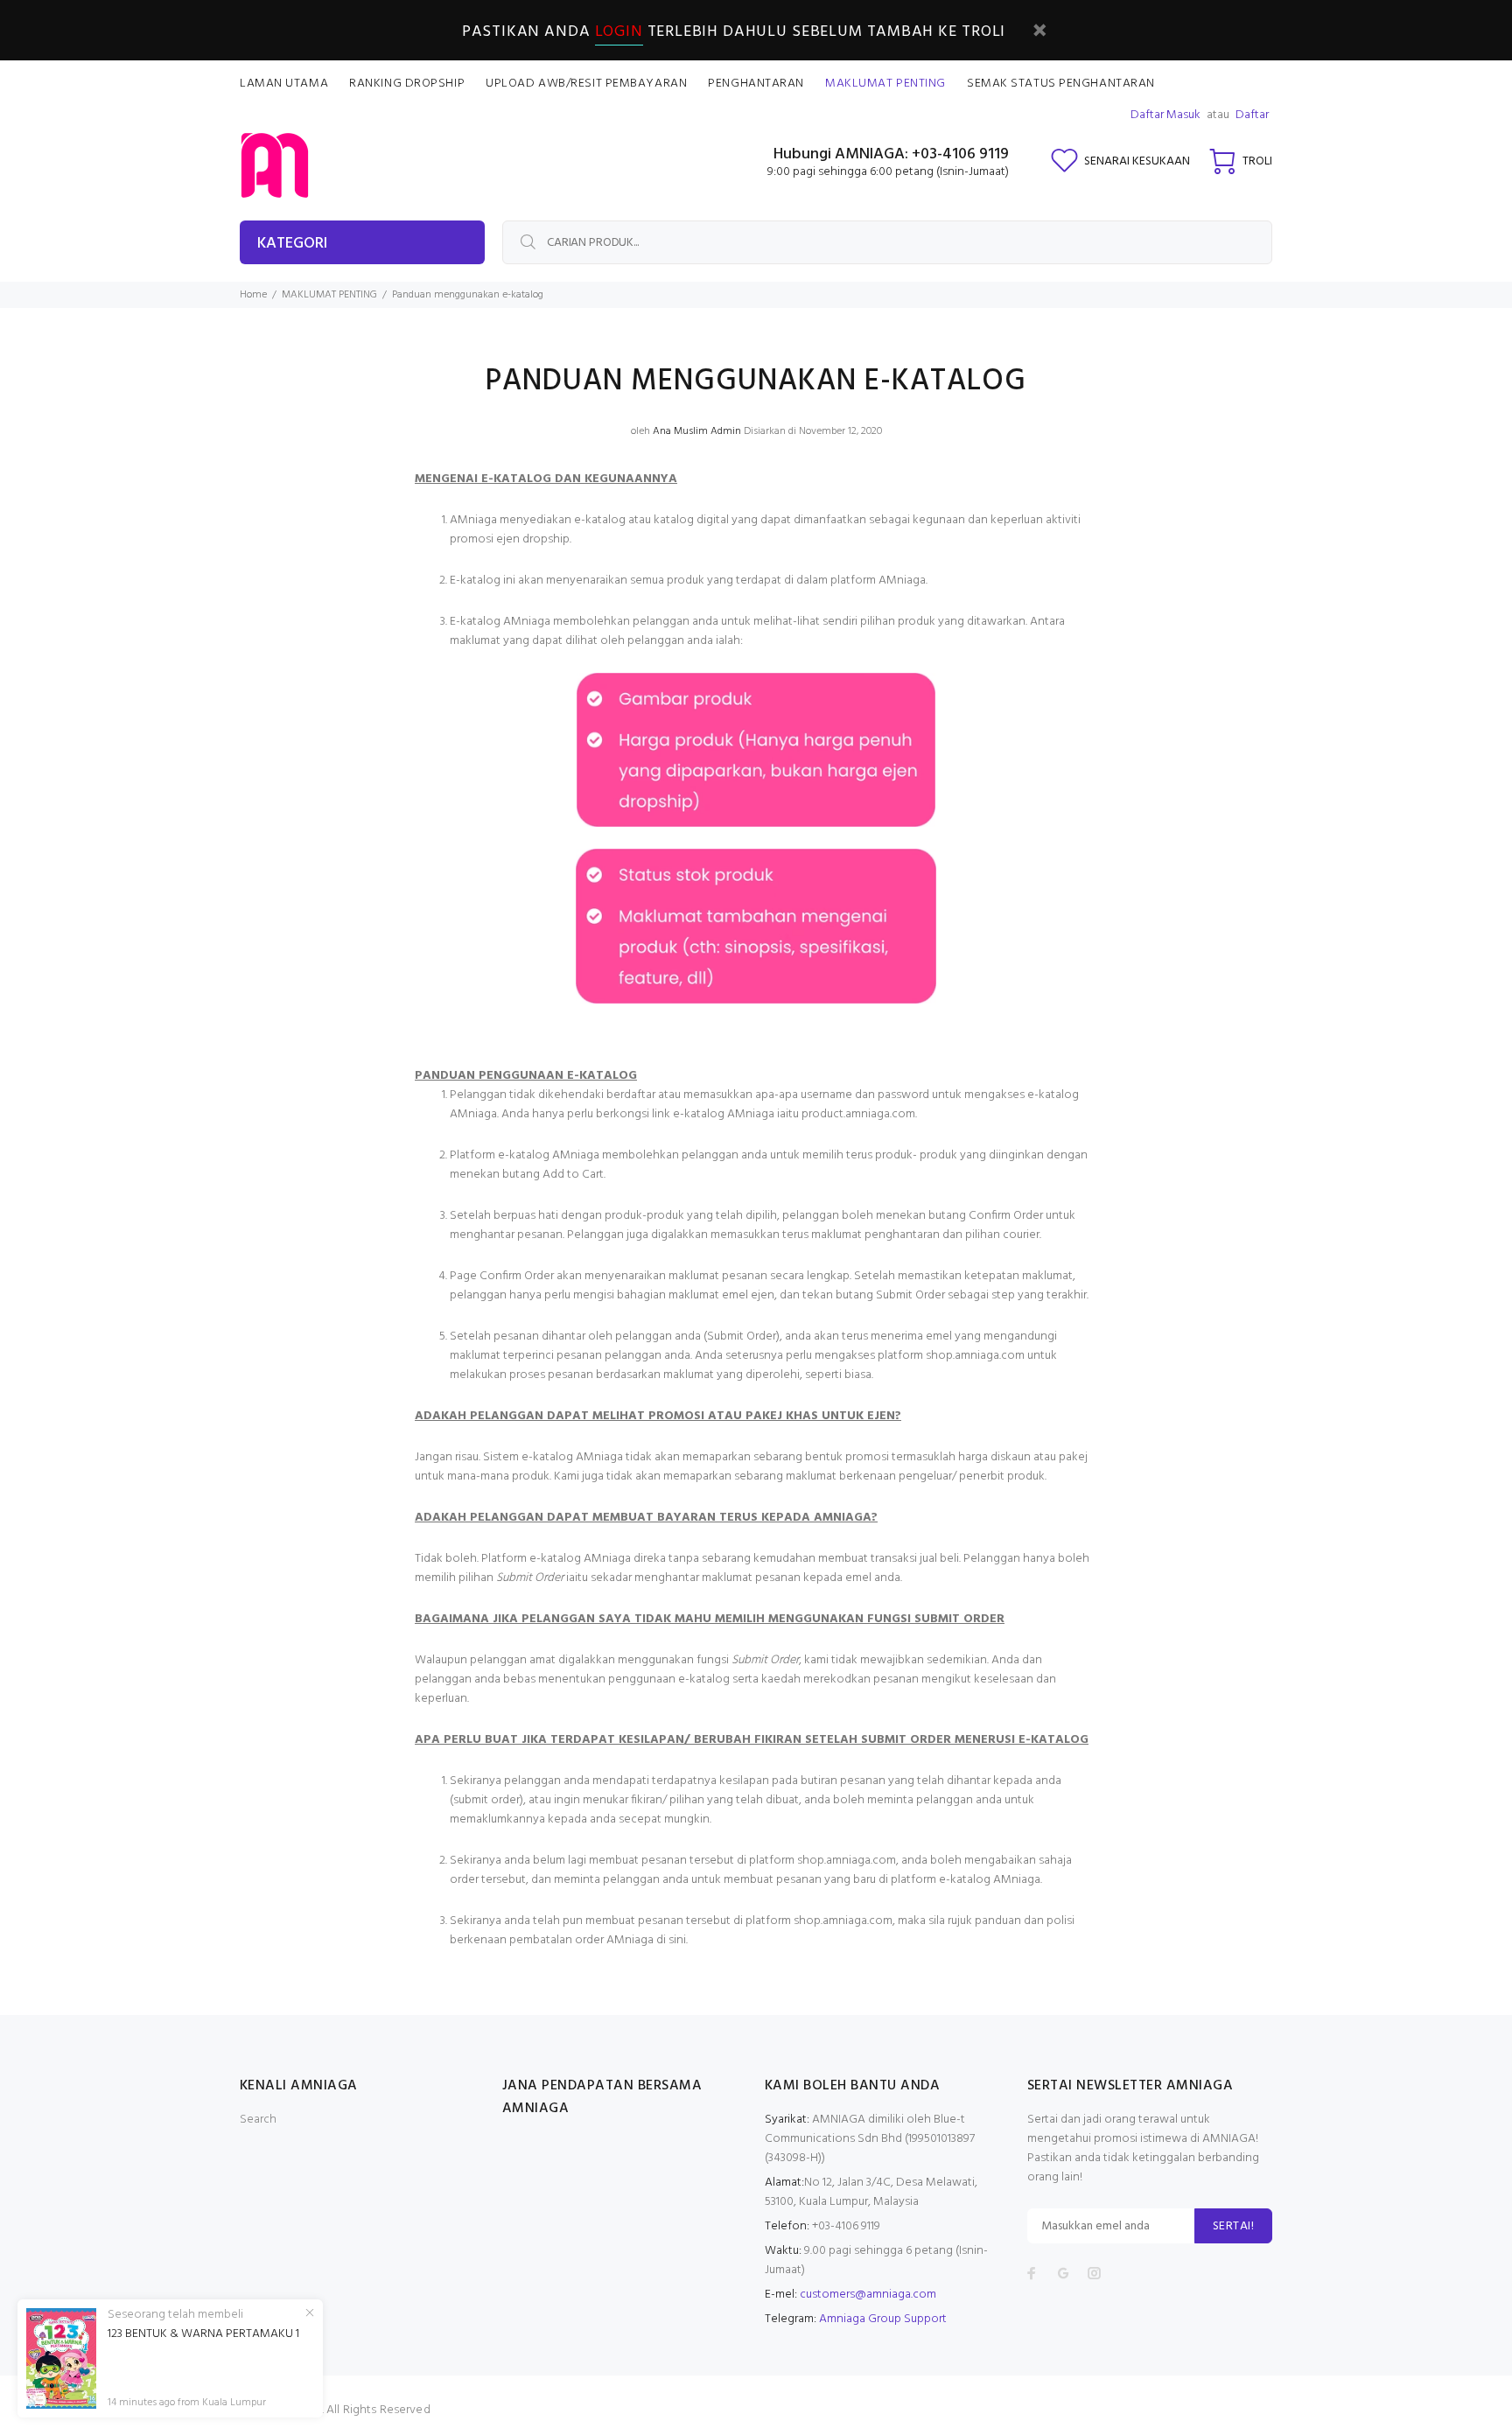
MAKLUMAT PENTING (329, 295)
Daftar (1252, 115)
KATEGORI (292, 244)
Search (258, 2120)
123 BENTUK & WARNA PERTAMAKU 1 (203, 2334)
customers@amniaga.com (868, 2295)
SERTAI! (1233, 2226)
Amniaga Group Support (883, 2319)
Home (253, 295)
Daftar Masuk (1165, 115)
